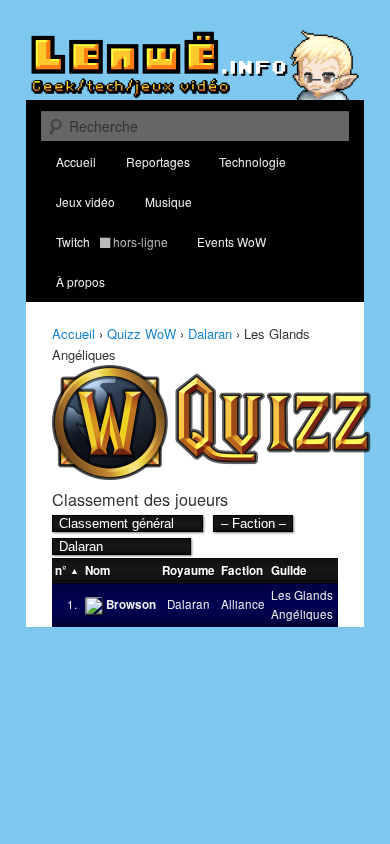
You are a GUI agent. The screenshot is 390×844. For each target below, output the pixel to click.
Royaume (188, 570)
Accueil (76, 161)
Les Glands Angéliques (302, 604)
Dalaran (210, 333)
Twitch (112, 241)
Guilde (289, 570)
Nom (97, 570)
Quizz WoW (141, 333)
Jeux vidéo (85, 201)
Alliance (243, 604)
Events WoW (231, 241)
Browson (131, 604)
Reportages (158, 161)
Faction (242, 570)
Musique (168, 201)
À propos (80, 281)
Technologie (252, 161)
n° (61, 570)
